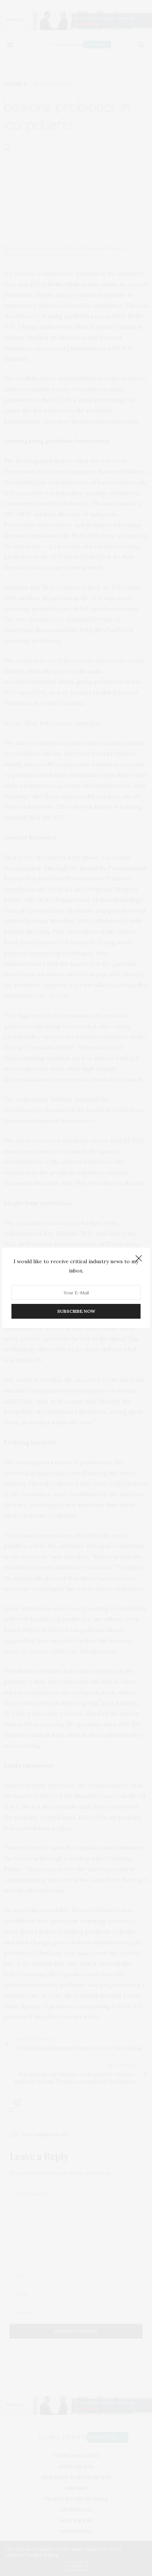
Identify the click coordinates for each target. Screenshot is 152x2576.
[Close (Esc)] (139, 1259)
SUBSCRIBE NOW (76, 1311)
